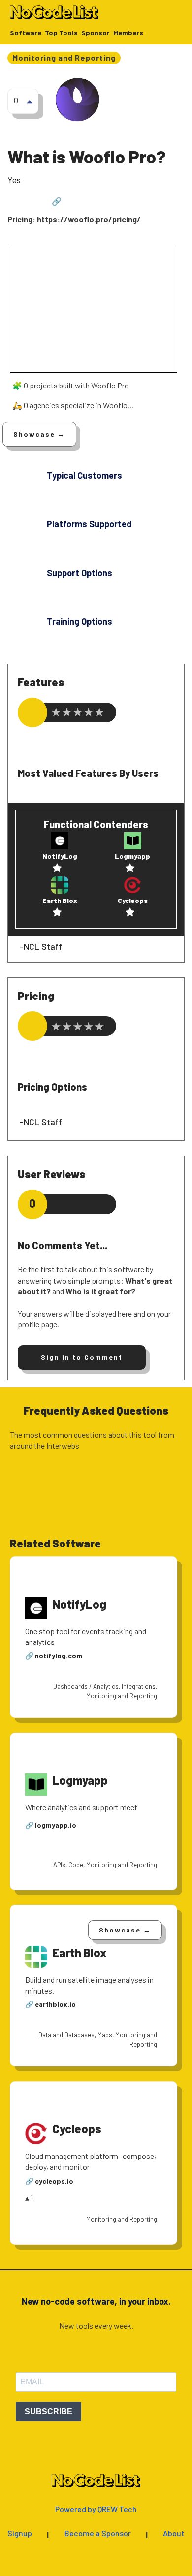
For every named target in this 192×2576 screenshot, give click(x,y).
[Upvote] (30, 101)
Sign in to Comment (82, 1357)
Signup (20, 2533)
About (174, 2533)
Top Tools (61, 33)
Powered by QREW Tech (96, 2509)
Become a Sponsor (98, 2533)
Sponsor (96, 33)
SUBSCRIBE (48, 2411)
